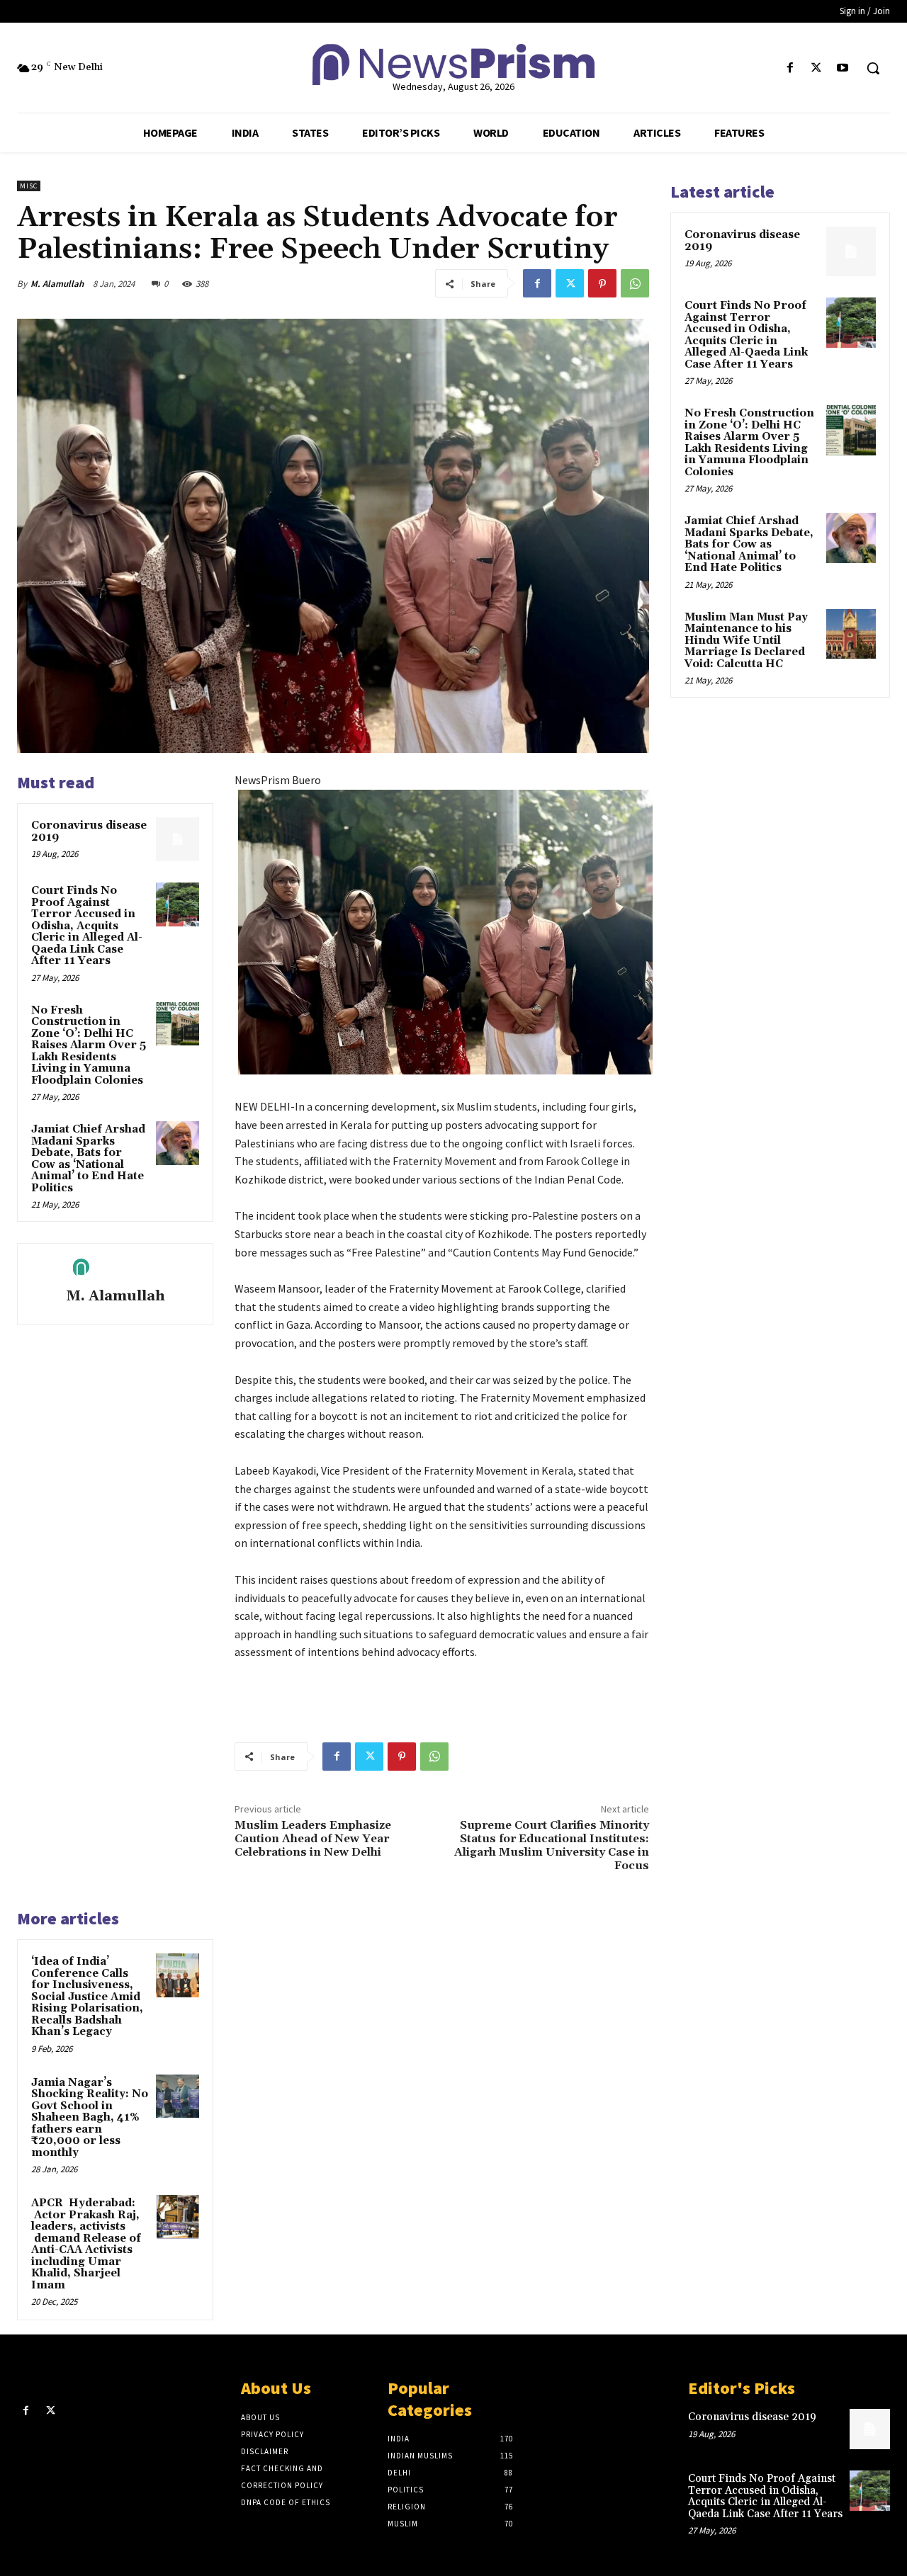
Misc (29, 186)
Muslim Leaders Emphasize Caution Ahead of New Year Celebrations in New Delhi (313, 1839)
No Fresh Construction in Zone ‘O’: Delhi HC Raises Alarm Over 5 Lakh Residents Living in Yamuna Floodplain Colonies (89, 1045)
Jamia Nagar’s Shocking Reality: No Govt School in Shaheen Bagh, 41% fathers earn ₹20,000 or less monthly (90, 2118)
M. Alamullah (57, 284)
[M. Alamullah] (116, 1268)
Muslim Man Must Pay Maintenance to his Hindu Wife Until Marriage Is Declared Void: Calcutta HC (746, 641)
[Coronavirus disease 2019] (178, 839)
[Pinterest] (602, 283)
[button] (873, 68)
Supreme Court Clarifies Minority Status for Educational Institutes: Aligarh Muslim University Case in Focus (552, 1846)
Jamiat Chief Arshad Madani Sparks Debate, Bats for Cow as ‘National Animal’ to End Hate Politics (88, 1159)
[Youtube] (843, 68)
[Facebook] (790, 68)
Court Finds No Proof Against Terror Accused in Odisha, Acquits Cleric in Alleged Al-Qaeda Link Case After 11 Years (87, 926)
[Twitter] (817, 68)
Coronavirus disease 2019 (89, 832)
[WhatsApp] (635, 283)
